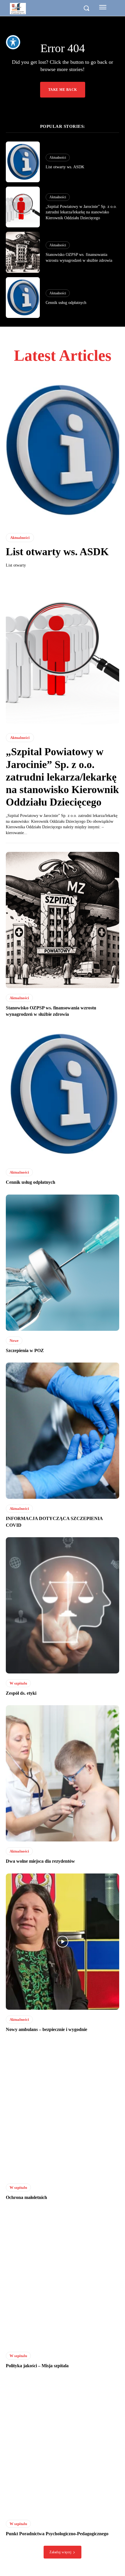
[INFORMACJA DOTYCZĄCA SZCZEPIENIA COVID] (63, 1431)
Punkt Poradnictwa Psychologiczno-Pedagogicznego (57, 2534)
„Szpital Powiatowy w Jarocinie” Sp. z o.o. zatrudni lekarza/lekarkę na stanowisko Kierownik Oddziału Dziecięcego (81, 212)
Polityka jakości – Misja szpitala (37, 2366)
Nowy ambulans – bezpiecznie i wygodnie (47, 2029)
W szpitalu (18, 1683)
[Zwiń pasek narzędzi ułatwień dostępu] (13, 42)
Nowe (14, 1341)
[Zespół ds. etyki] (63, 1605)
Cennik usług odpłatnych (66, 303)
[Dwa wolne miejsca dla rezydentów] (63, 1773)
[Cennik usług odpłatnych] (23, 298)
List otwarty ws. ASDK (65, 167)
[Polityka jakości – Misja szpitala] (63, 2278)
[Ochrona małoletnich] (63, 2110)
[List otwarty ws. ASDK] (23, 162)
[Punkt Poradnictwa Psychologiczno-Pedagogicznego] (63, 2446)
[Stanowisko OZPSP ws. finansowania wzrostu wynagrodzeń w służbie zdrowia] (23, 252)
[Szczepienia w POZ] (63, 1263)
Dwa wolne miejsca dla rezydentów (40, 1861)
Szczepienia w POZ (25, 1350)
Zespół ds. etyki (21, 1693)
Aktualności (58, 158)
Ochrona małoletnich (26, 2197)
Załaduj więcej (60, 2552)
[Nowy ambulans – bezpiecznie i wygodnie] (63, 1942)
